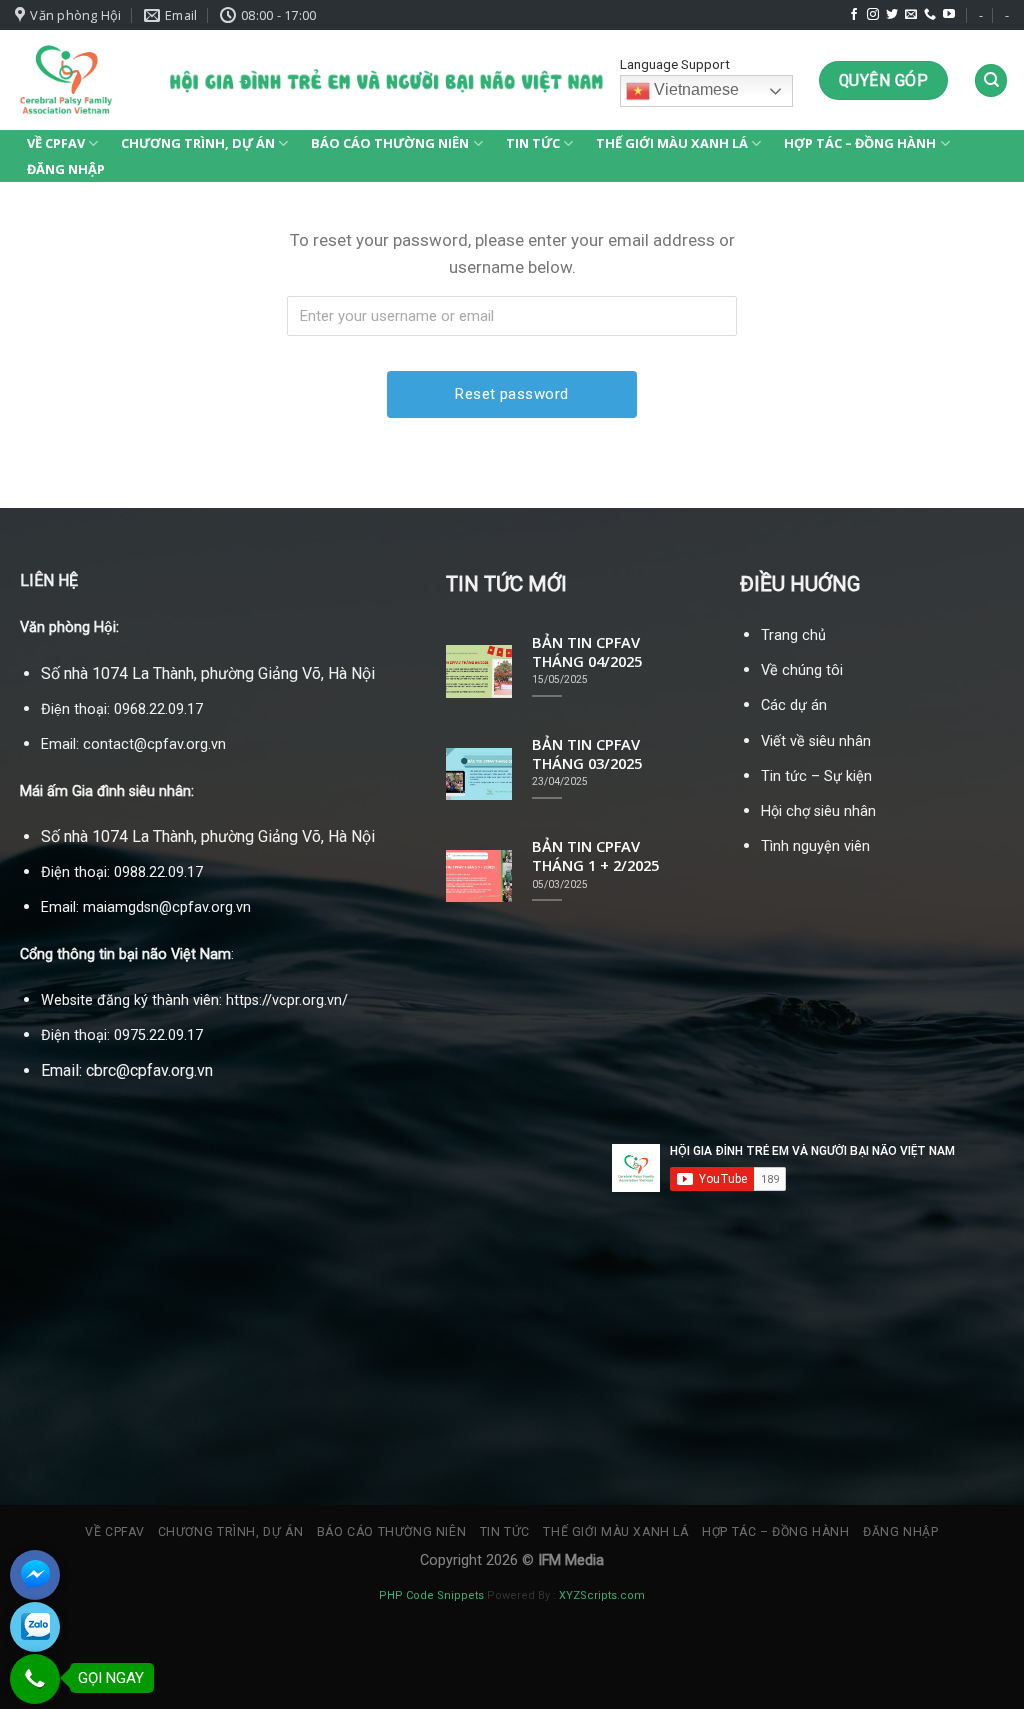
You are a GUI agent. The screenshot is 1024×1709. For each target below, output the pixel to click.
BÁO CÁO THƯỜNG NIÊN (390, 143)
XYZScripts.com (602, 1595)
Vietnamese (694, 90)
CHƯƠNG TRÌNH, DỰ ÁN (198, 143)
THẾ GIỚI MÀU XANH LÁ (672, 143)
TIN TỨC (533, 143)
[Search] (991, 80)
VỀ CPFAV (56, 143)
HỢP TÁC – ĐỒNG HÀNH (860, 143)
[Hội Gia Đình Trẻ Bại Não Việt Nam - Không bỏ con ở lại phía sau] (65, 80)
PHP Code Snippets (431, 1595)
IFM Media (571, 1560)
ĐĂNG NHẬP (66, 169)
